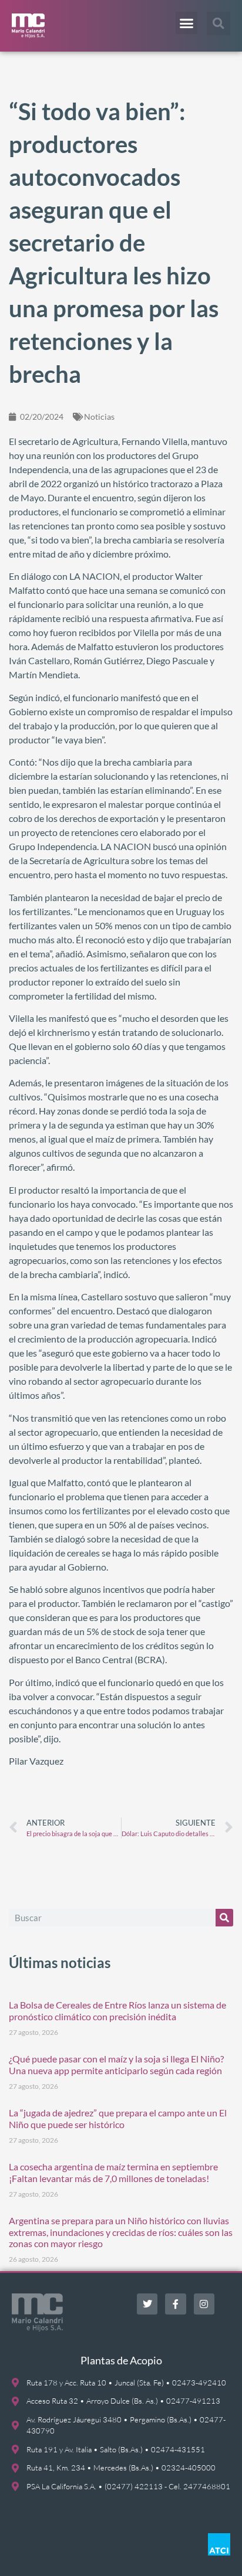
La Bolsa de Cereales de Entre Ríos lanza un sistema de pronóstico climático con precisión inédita (117, 2010)
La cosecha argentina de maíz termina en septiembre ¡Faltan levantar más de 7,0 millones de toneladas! (113, 2172)
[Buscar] (224, 1918)
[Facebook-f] (175, 2304)
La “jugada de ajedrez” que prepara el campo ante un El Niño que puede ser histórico (118, 2118)
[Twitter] (147, 2304)
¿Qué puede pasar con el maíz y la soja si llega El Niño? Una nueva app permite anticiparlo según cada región (116, 2064)
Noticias (99, 417)
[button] (187, 23)
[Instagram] (204, 2304)
